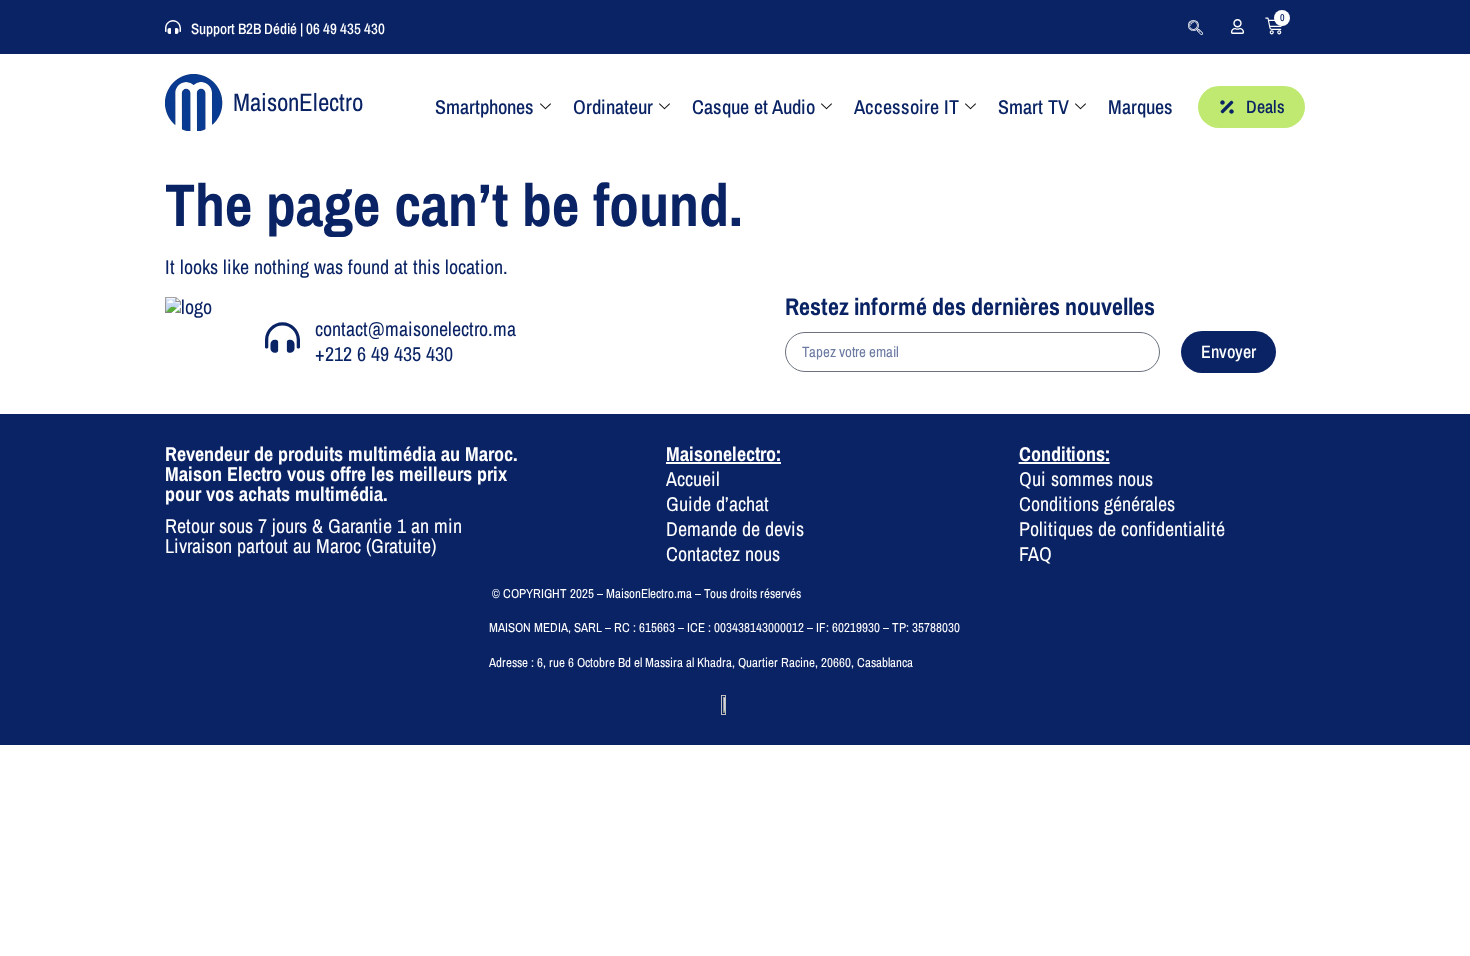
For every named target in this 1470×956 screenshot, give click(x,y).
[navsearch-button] (1195, 27)
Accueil (693, 478)
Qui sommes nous (1086, 478)
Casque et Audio (753, 106)
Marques (1140, 106)
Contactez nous (723, 553)
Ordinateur (613, 106)
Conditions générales (1097, 503)
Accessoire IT (906, 106)
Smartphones (484, 106)
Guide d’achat (717, 503)
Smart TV (1033, 106)
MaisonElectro (298, 102)
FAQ (1035, 553)
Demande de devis (735, 528)
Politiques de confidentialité (1122, 528)
